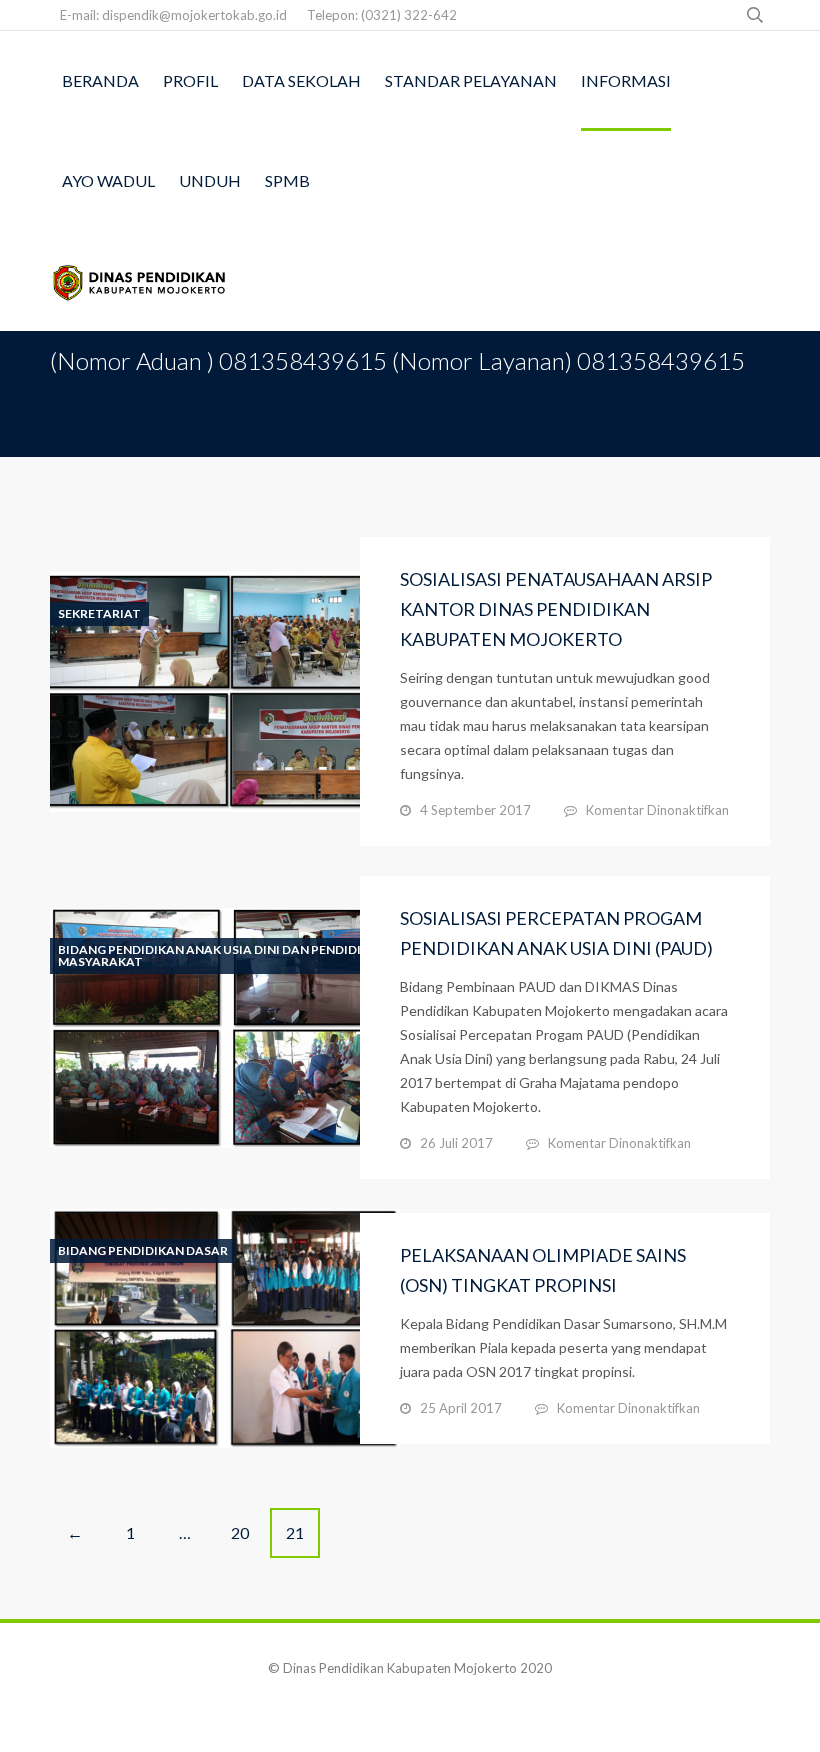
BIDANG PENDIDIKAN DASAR (143, 1251)
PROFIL (190, 80)
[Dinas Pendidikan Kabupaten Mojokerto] (140, 281)
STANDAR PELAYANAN (471, 80)
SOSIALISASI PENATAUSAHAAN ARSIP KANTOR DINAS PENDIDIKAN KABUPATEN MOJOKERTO (556, 609)
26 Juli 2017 (456, 1143)
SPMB (287, 180)
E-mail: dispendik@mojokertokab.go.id (173, 15)
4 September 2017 (475, 810)
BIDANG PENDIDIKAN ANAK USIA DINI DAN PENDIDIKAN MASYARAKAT (222, 956)
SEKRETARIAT (99, 614)
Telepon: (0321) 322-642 (382, 15)
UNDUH (210, 180)
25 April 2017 (461, 1408)
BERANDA (100, 80)
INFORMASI (626, 80)
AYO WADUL (108, 180)
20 (240, 1532)
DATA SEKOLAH (301, 80)
